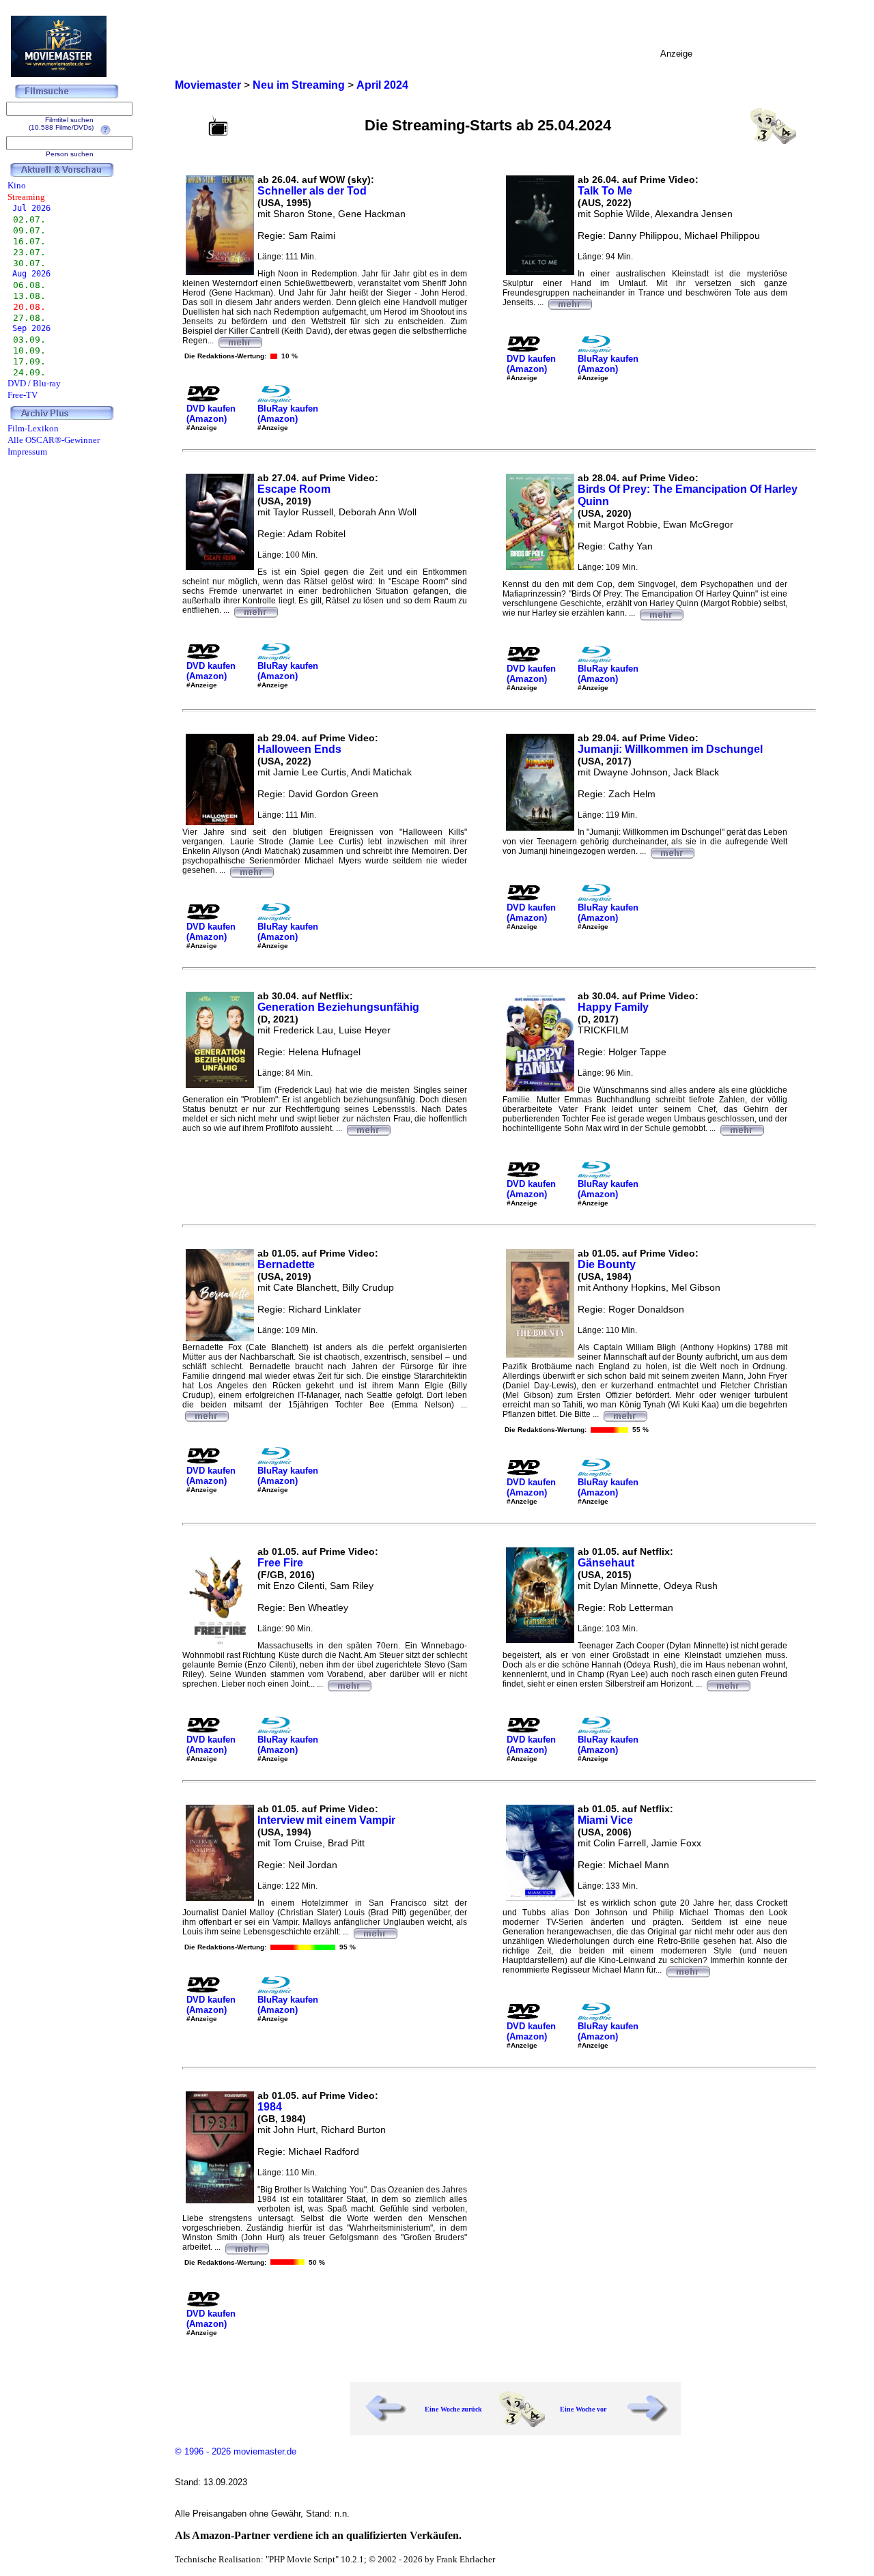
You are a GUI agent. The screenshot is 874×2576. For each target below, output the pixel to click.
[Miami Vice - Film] (688, 1970)
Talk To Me (605, 191)
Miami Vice (605, 1820)
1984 (270, 2107)
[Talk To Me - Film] (569, 302)
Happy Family (613, 1007)
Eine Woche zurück (453, 2409)
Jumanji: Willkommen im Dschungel (670, 749)
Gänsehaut (606, 1563)
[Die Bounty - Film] (625, 1414)
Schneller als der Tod (312, 191)
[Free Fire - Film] (349, 1684)
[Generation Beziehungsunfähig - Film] (368, 1128)
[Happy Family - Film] (742, 1128)
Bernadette (286, 1264)
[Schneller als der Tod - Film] (240, 341)
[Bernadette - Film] (206, 1414)
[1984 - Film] (246, 2247)
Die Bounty (607, 1264)
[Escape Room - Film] (255, 610)
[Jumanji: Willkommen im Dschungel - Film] (672, 851)
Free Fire (280, 1563)
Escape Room (294, 489)
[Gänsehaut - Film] (728, 1684)
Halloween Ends (299, 749)
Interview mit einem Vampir (326, 1820)
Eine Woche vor (583, 2409)
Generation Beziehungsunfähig (338, 1007)
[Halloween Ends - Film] (251, 870)
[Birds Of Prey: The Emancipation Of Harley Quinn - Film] (661, 613)
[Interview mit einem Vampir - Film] (375, 1932)
